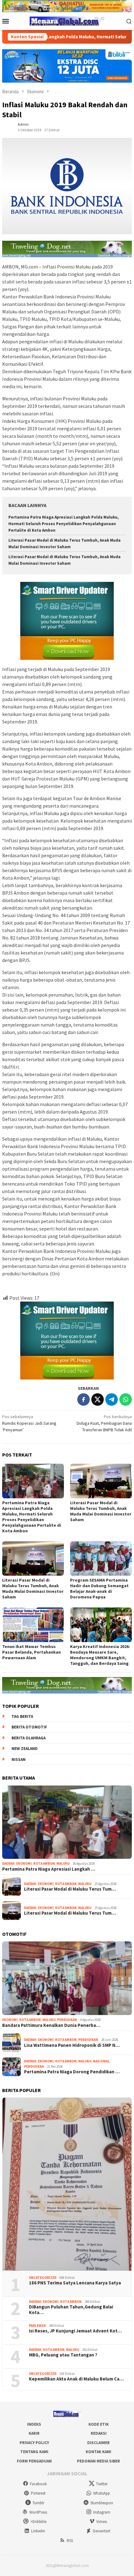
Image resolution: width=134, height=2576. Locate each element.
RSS (70, 2541)
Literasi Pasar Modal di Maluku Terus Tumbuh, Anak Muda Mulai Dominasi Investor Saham (101, 1511)
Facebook (38, 2484)
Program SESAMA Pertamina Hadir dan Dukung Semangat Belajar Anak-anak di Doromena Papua (99, 1588)
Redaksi (99, 2433)
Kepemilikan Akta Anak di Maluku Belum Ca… (76, 2379)
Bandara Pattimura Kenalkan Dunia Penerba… (51, 2025)
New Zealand (25, 1749)
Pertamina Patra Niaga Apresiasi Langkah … (49, 1869)
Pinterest (38, 2493)
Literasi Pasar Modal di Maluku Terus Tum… (70, 1889)
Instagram (102, 2512)
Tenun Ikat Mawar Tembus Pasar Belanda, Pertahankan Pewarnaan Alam (31, 1652)
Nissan (19, 1759)
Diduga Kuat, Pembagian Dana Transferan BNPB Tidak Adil (104, 1423)
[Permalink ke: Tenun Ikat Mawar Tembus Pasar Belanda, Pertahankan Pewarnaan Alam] (33, 1625)
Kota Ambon (44, 1863)
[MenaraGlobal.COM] (67, 21)
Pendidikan (67, 2020)
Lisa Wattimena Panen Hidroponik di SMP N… (72, 2045)
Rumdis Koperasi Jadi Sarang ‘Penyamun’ (29, 1423)
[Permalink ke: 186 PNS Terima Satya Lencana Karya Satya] (67, 2184)
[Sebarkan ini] (84, 1399)
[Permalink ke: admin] (8, 127)
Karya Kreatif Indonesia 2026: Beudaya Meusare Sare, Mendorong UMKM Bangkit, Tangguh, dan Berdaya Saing (100, 1655)
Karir (34, 2433)
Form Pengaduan (34, 2461)
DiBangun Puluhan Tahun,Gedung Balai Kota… (71, 2310)
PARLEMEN (37, 2326)
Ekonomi (24, 1863)
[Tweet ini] (98, 1399)
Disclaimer (98, 2443)
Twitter (102, 2484)
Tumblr (38, 2503)
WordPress (38, 2512)
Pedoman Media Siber (98, 2461)
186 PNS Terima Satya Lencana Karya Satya (75, 2283)
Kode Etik (99, 2424)
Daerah (8, 1863)
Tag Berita (22, 1716)
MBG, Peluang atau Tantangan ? (63, 2355)
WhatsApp (102, 2493)
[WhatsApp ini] (126, 1399)
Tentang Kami (34, 2452)
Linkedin (38, 2531)
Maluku (63, 1863)
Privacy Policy (34, 2443)
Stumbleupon (102, 2503)
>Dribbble (38, 2522)
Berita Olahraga (29, 1738)
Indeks (34, 2424)
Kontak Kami (98, 2452)
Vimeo (102, 2522)
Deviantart (102, 2531)
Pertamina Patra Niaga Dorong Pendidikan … (72, 2072)
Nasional (101, 2061)
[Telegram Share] (112, 1399)
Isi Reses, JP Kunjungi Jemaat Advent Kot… (75, 2331)
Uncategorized (43, 2278)
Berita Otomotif (29, 1727)
